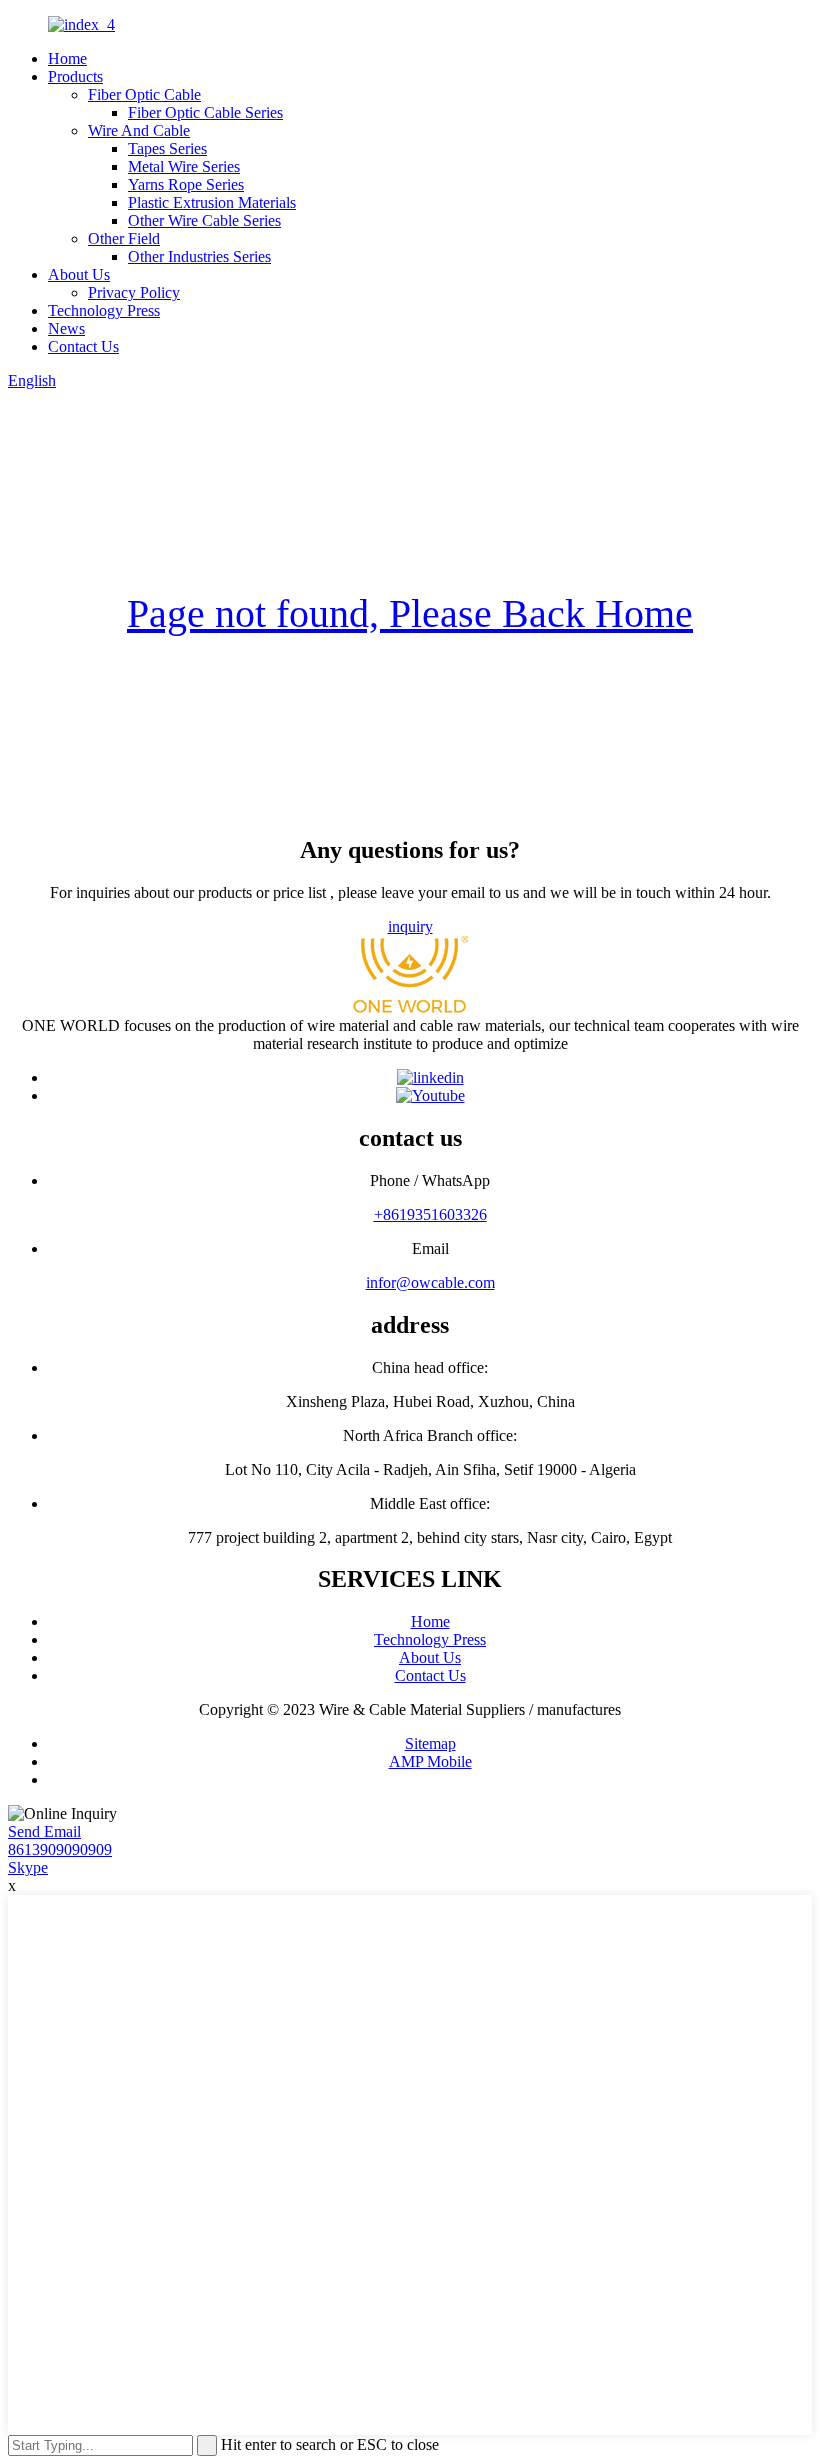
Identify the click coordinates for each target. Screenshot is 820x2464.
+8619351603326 (430, 1214)
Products (75, 76)
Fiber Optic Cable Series (205, 112)
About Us (79, 274)
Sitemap (430, 1743)
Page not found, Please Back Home (410, 613)
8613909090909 (60, 1849)
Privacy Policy (134, 292)
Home (67, 58)
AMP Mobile (430, 1761)
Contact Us (83, 346)
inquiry (410, 926)
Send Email (44, 1831)
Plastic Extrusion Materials (212, 202)
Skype (28, 1867)
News (66, 328)
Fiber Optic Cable (144, 94)
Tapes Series (167, 148)
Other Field (124, 238)
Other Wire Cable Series (204, 220)
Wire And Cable (139, 130)
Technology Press (104, 310)
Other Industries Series (199, 256)
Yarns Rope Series (186, 184)
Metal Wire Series (184, 166)
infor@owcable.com (430, 1282)
